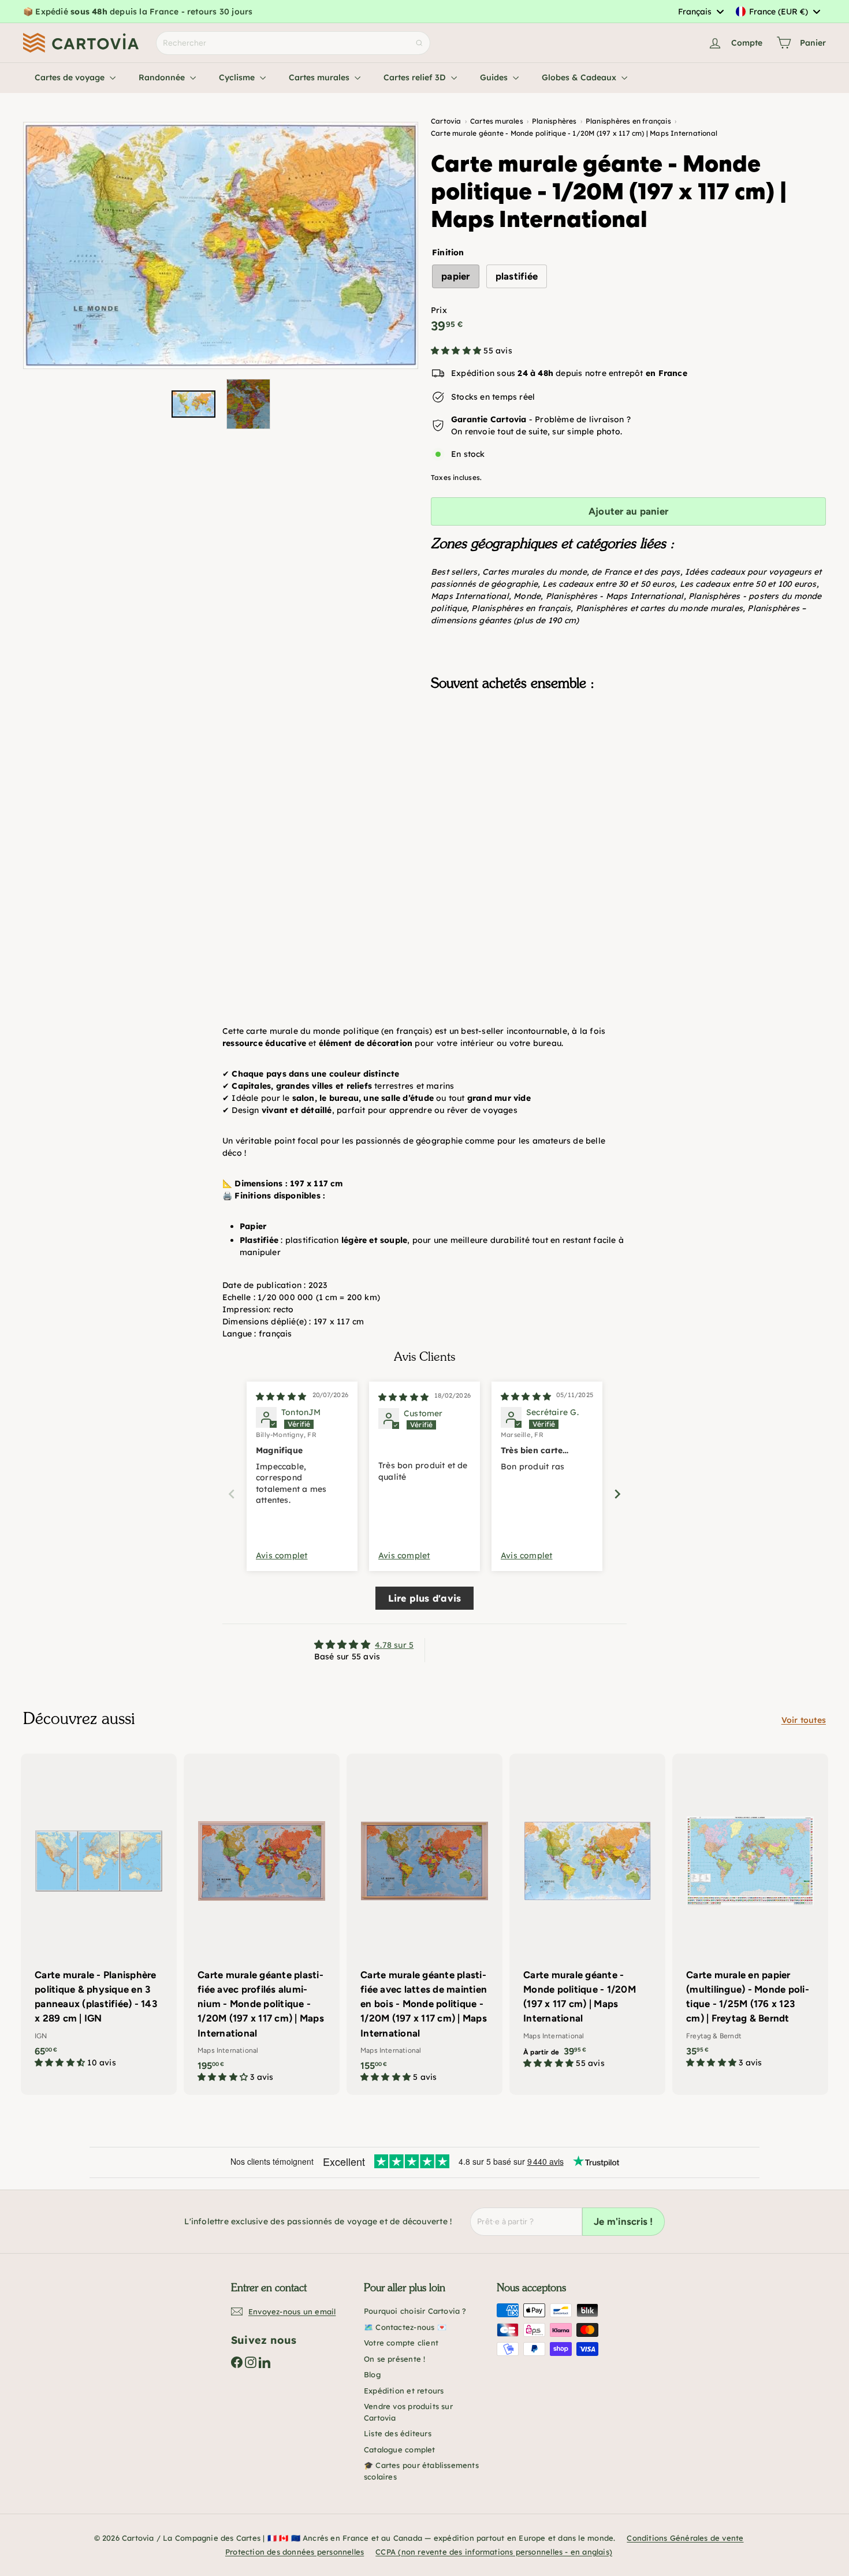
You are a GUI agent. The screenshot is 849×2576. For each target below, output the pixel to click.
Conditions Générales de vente (685, 2538)
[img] (281, 1397)
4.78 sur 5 (394, 1645)
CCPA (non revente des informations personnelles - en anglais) (494, 2552)
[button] (457, 351)
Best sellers (454, 572)
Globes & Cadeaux (580, 77)
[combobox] (701, 12)
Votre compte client (401, 2343)
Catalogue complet (400, 2450)
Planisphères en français (521, 608)
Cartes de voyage (71, 77)
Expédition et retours (404, 2391)
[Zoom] (221, 245)
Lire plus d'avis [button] (425, 1598)
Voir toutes (804, 1720)
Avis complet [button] (282, 1555)
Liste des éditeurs (398, 2433)
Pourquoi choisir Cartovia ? (415, 2311)
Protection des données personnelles (295, 2552)
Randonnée (163, 77)
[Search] (419, 43)
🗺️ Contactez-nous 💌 (405, 2327)
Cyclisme (238, 77)
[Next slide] (617, 1494)
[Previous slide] (232, 1494)
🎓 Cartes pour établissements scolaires (421, 2471)
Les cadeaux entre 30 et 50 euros (608, 584)
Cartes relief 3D (416, 77)
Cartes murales (320, 77)
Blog (372, 2374)
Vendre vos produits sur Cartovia (408, 2412)
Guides (495, 77)
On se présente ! (394, 2359)
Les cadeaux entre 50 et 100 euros (748, 584)
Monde (527, 596)
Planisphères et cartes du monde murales (659, 608)
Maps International (470, 596)
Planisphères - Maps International (615, 596)
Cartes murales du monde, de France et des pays (581, 572)
